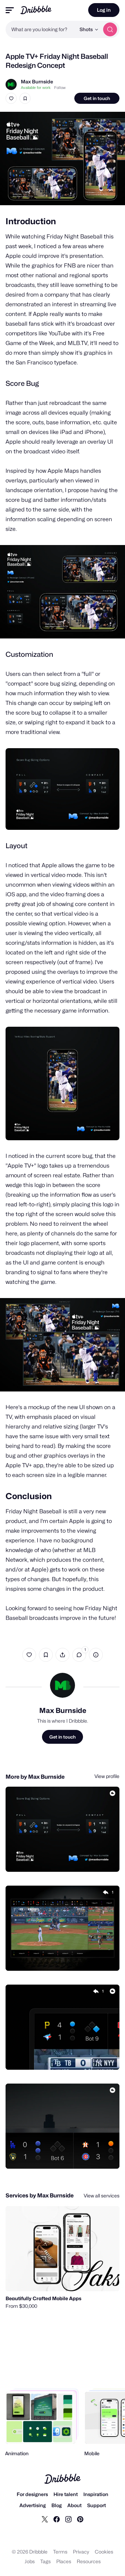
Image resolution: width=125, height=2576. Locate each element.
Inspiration (96, 2494)
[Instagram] (68, 2519)
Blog (57, 2505)
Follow (60, 88)
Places (64, 2561)
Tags (45, 2561)
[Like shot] (11, 98)
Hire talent (66, 2494)
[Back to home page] (36, 10)
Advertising (33, 2505)
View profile (107, 1776)
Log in (104, 10)
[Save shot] (25, 98)
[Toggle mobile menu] (10, 10)
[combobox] (41, 29)
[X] (45, 2519)
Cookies (104, 2552)
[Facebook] (57, 2519)
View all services (102, 2196)
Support (97, 2505)
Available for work (36, 88)
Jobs (30, 2561)
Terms (60, 2552)
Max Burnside (37, 81)
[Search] (110, 29)
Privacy (81, 2552)
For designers (32, 2494)
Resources (89, 2561)
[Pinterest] (80, 2519)
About (74, 2505)
